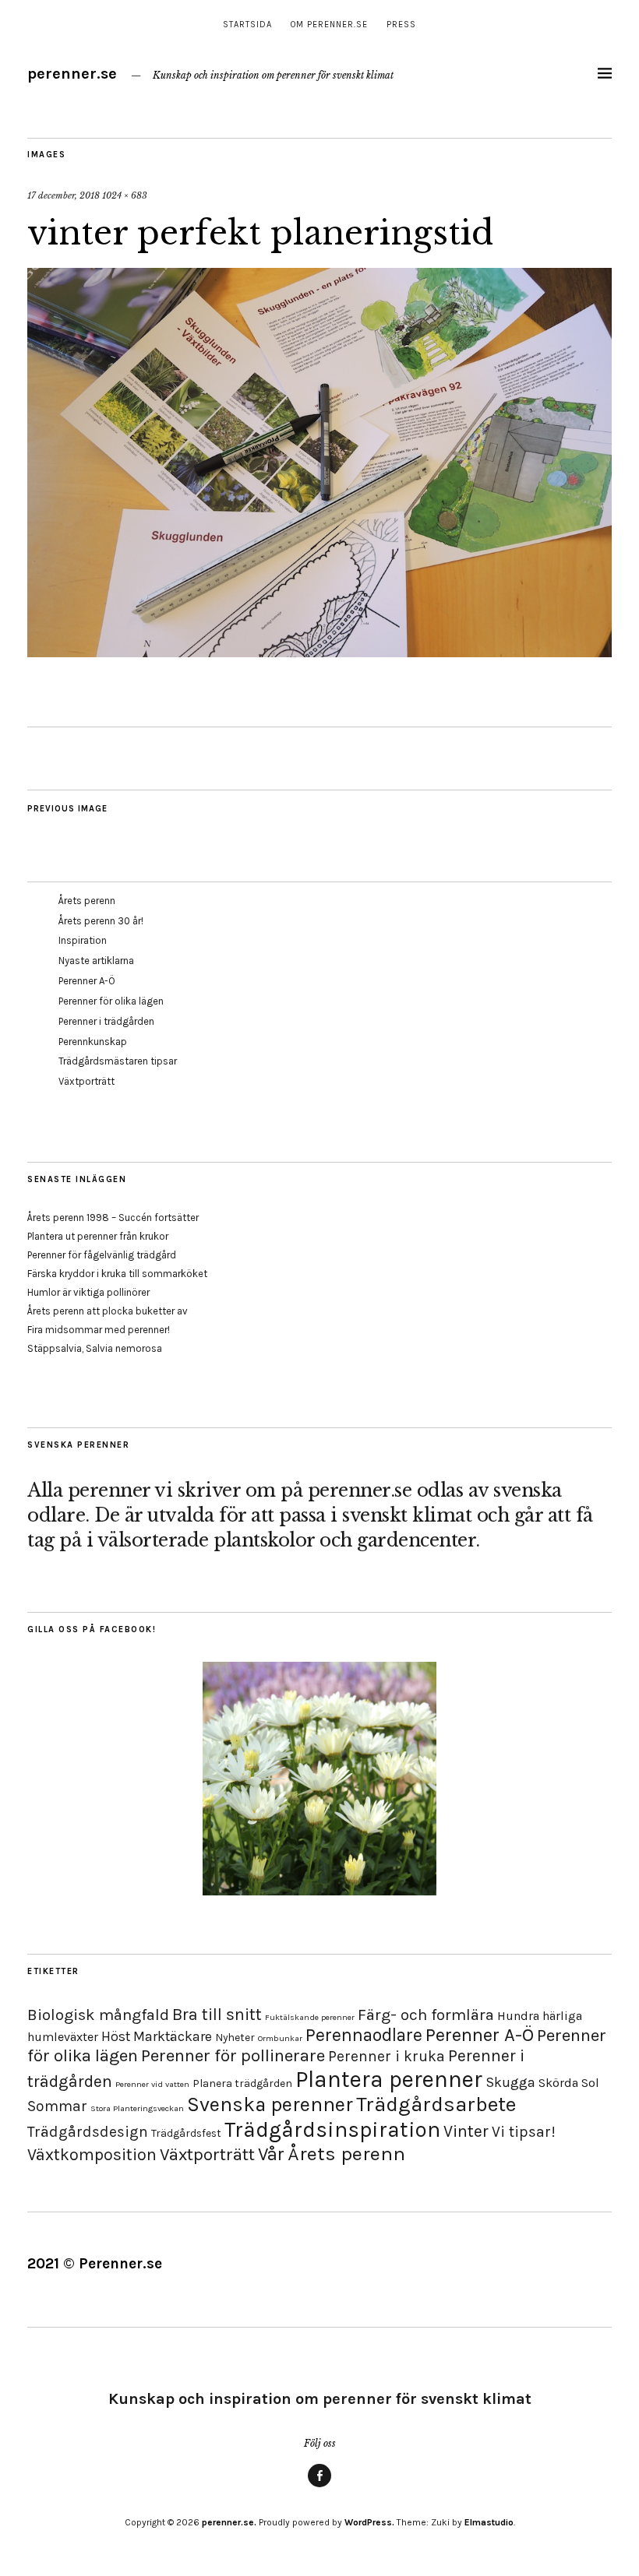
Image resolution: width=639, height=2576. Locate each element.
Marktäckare (173, 2036)
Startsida (247, 25)
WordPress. (369, 2522)
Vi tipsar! (524, 2132)
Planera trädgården (242, 2083)
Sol (590, 2083)
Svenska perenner (270, 2104)
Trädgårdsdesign (88, 2132)
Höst (116, 2036)
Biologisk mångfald (98, 2015)
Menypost (319, 2486)
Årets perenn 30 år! (101, 921)
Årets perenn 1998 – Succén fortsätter (113, 1218)
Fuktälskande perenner (310, 2017)
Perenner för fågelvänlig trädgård (102, 1255)
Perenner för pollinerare (233, 2056)
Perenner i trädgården (106, 1021)
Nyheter (235, 2038)
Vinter (466, 2131)
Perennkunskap (93, 1042)
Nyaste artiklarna (96, 961)
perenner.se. (229, 2522)
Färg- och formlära (426, 2015)
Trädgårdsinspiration (332, 2129)
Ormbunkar (280, 2038)
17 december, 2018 (64, 195)
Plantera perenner (389, 2079)
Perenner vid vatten (152, 2084)
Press (401, 25)
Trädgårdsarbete (436, 2104)
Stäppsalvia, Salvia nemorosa (95, 1348)
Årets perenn (87, 901)
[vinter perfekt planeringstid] (319, 653)
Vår (271, 2154)
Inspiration (83, 940)
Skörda (558, 2083)
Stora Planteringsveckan (137, 2108)
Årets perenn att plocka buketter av (108, 1311)
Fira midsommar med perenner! (99, 1330)
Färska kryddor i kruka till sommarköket (117, 1274)
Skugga (510, 2082)
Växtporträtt (86, 1081)
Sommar (57, 2106)
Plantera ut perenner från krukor (98, 1236)
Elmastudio (489, 2522)
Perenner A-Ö (87, 981)
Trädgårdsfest (186, 2133)
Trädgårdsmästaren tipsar (118, 1061)
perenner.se (72, 74)
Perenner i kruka (387, 2056)
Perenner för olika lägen (111, 1001)
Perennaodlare (364, 2035)
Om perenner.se (329, 25)
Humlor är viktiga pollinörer (88, 1292)
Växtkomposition (92, 2154)
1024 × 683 (125, 195)
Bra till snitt (217, 2014)
